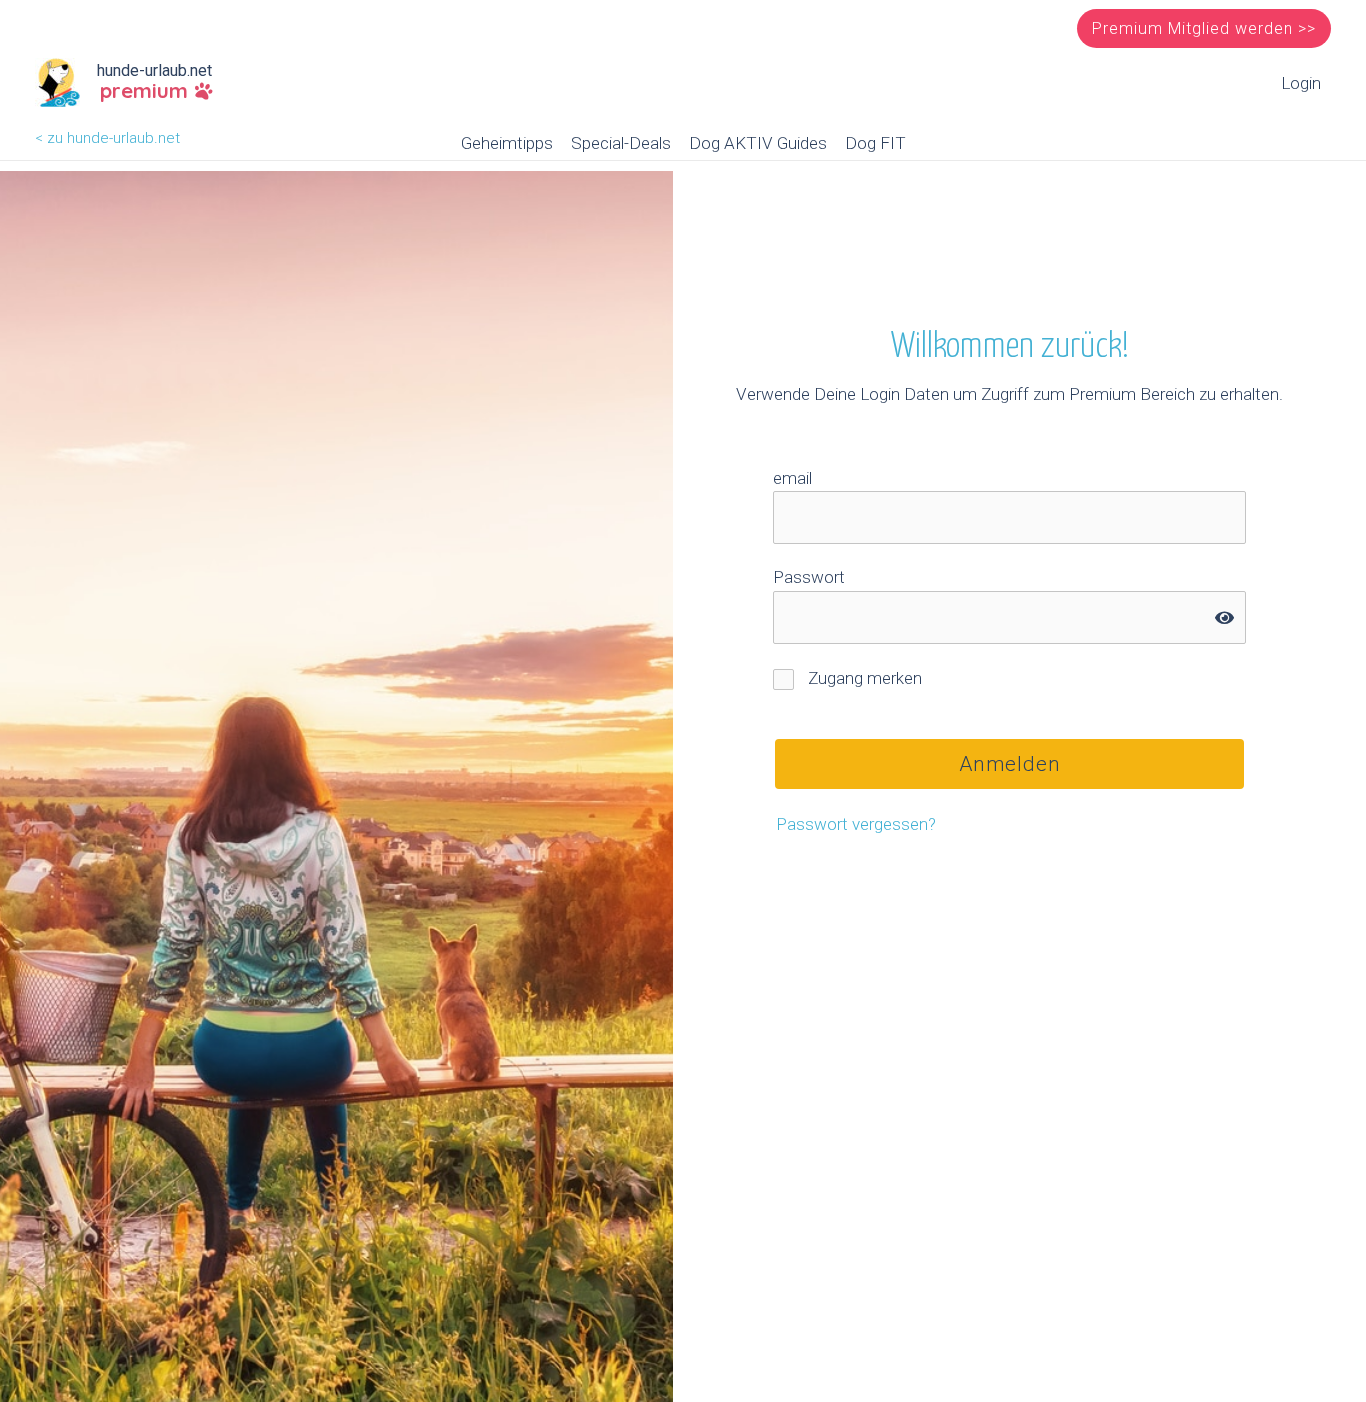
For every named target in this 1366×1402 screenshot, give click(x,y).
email (792, 478)
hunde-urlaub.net (154, 70)
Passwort (809, 577)
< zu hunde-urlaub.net (107, 138)
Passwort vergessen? (856, 824)
